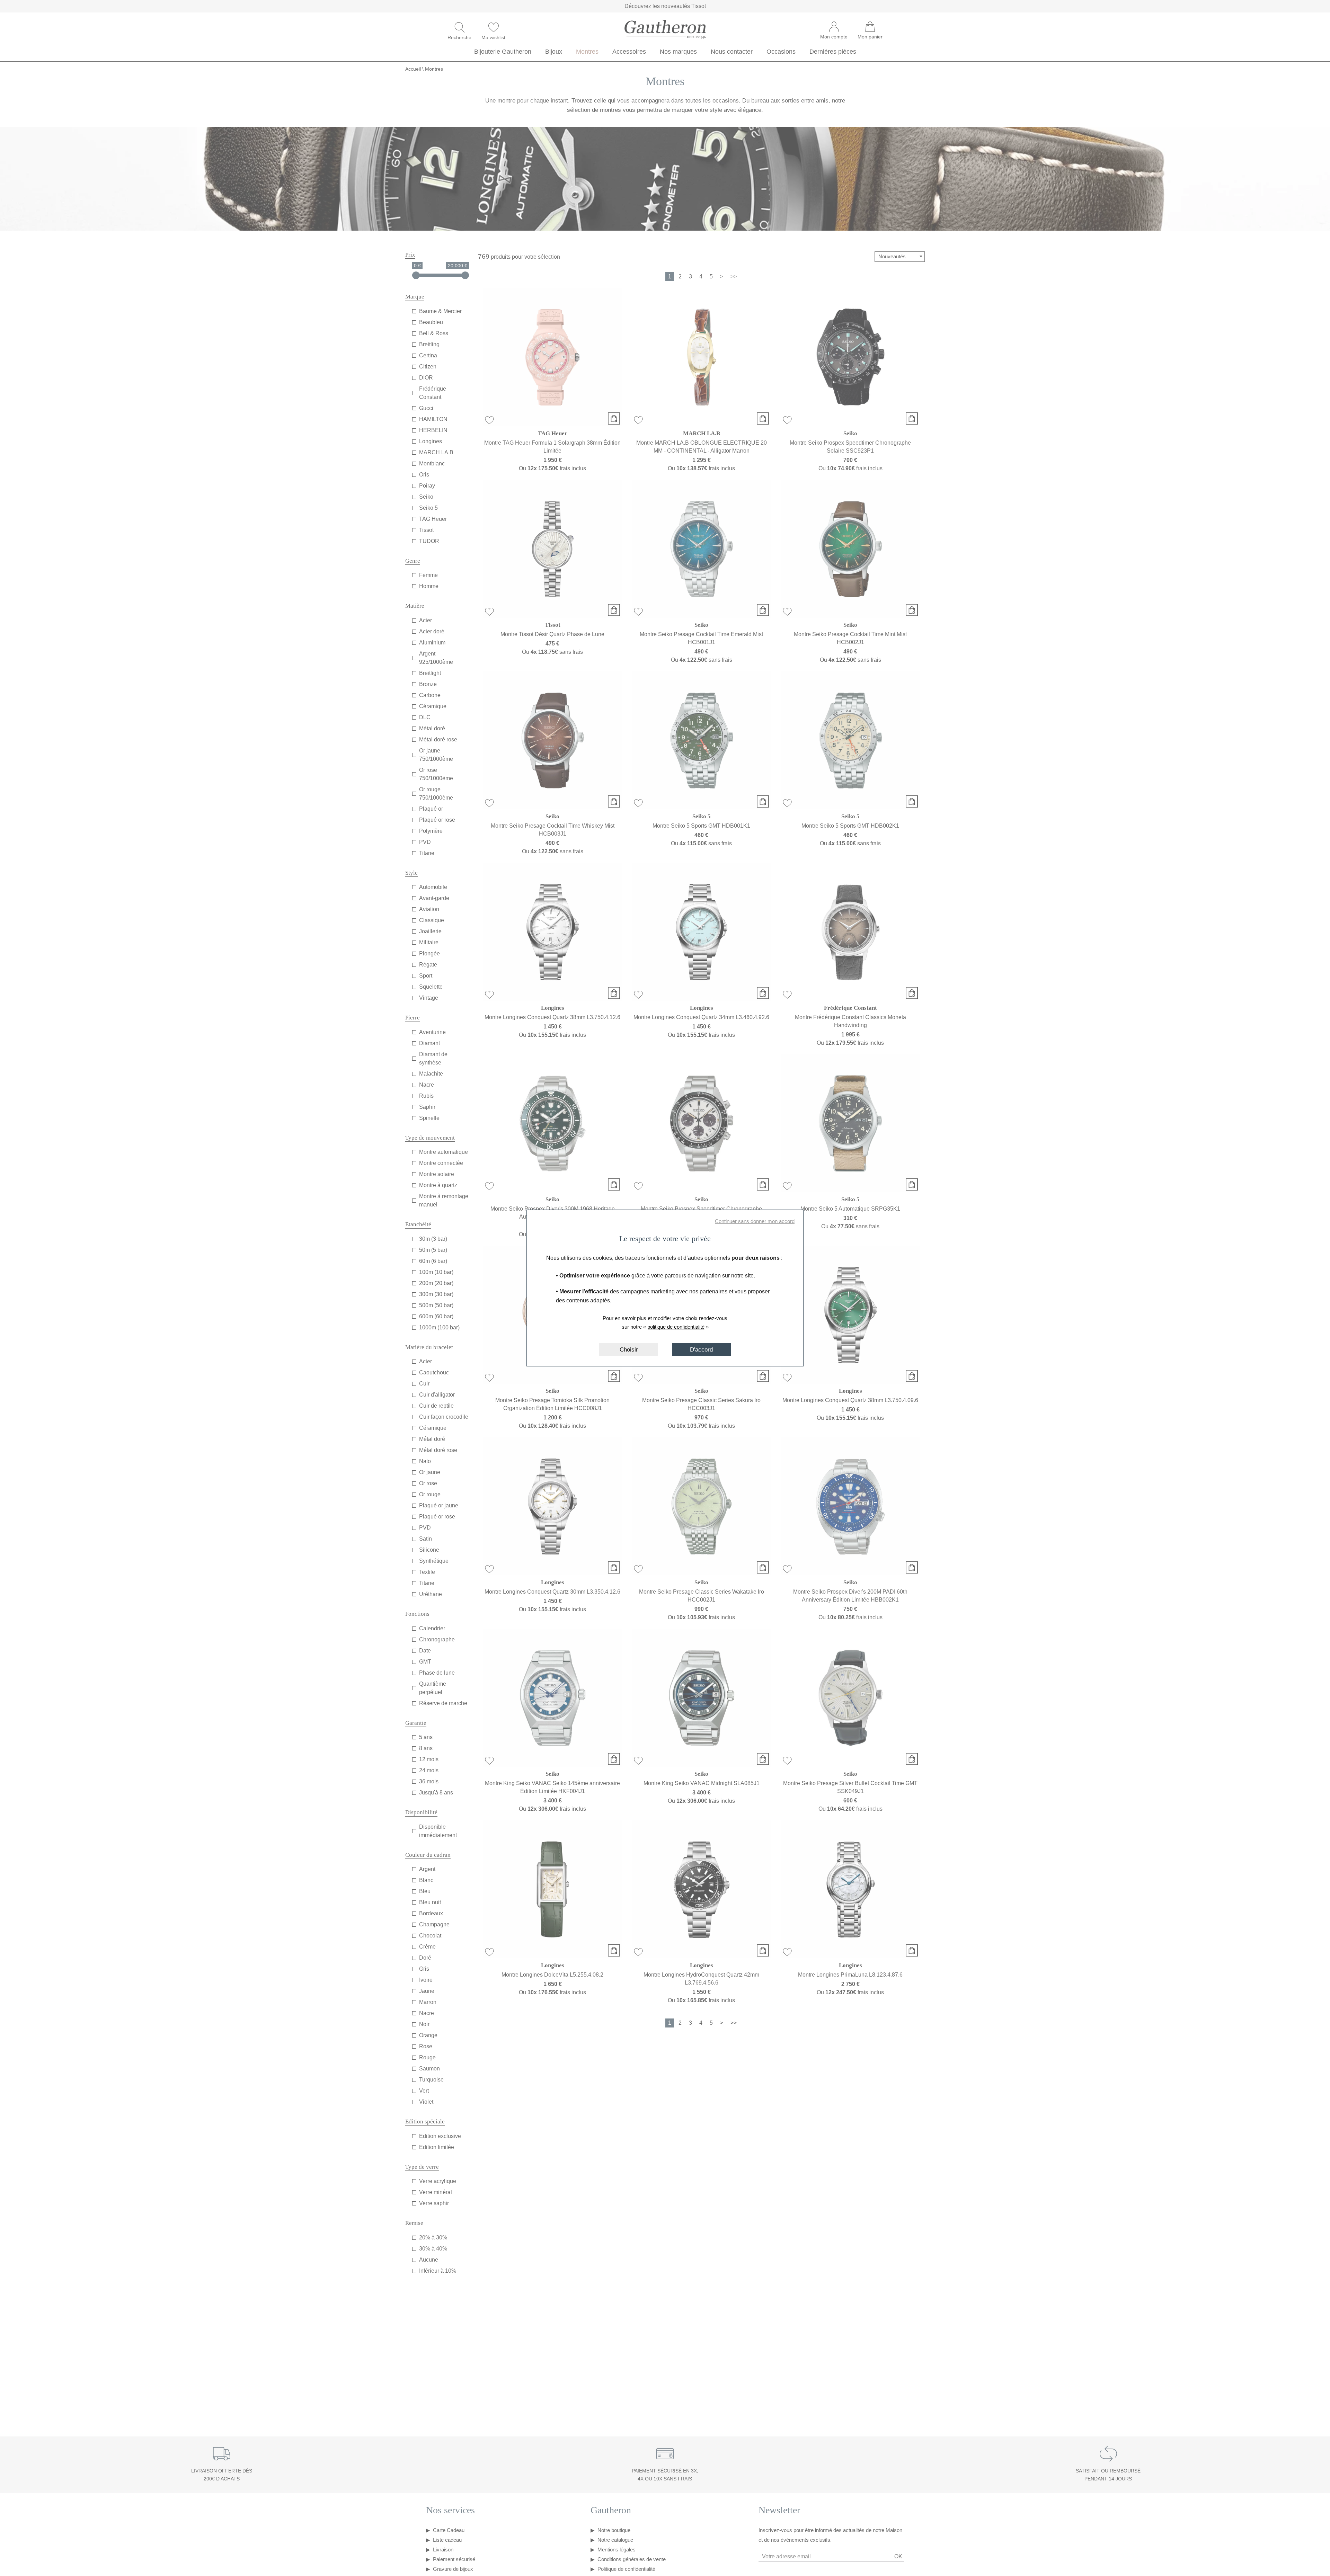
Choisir (629, 1349)
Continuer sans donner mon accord (755, 1221)
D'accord (701, 1349)
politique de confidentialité (676, 1327)
